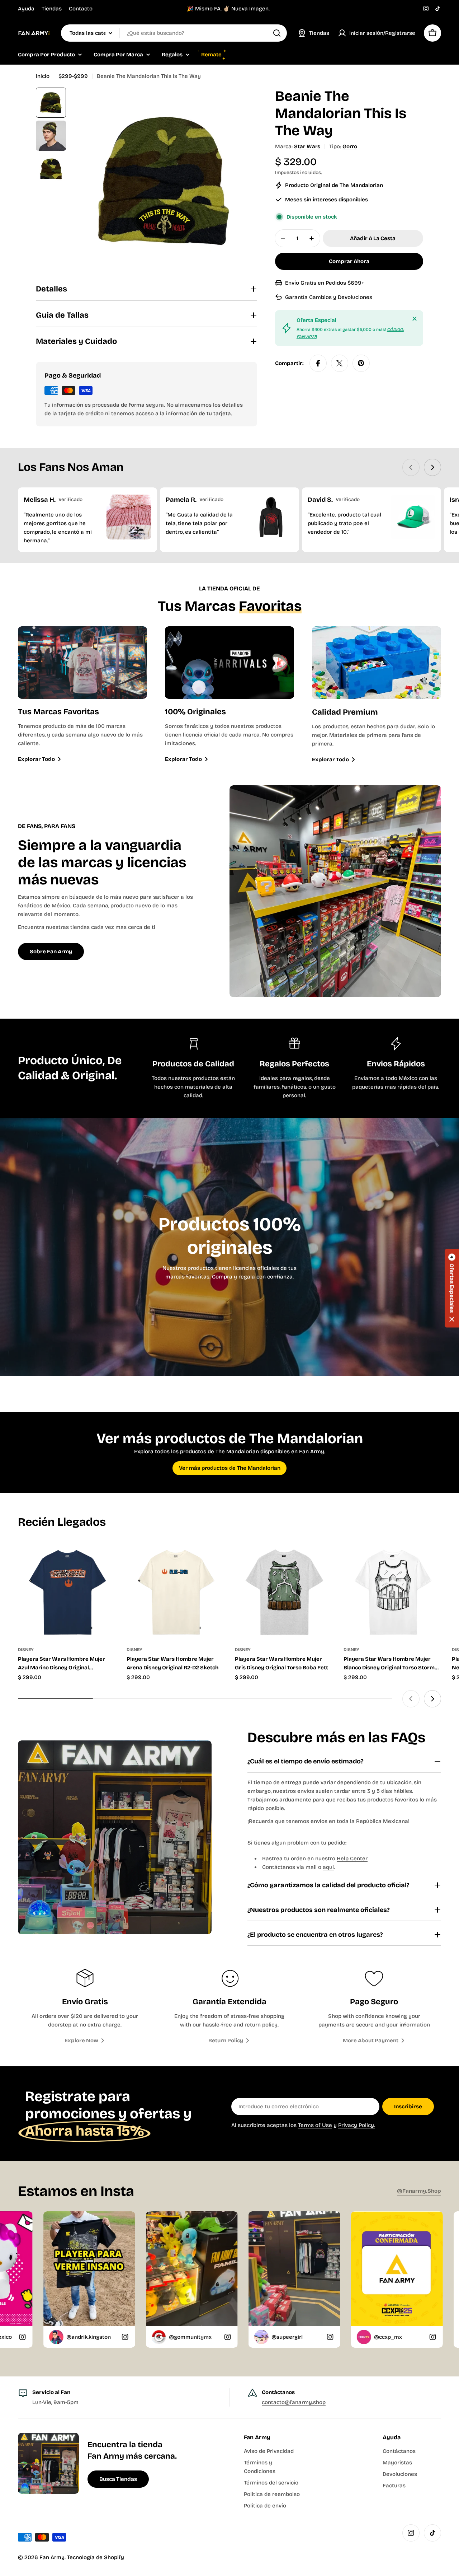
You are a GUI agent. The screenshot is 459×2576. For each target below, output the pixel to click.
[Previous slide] (411, 467)
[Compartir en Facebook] (318, 363)
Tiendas (52, 9)
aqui (328, 1867)
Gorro (350, 146)
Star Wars (307, 146)
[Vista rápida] (105, 1557)
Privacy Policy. (357, 2125)
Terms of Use (315, 2125)
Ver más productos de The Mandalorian (230, 1468)
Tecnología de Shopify (96, 2557)
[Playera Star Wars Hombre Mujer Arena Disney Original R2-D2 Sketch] (176, 1590)
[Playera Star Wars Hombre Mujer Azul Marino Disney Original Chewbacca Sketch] (67, 1590)
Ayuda (26, 9)
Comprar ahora (349, 261)
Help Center (352, 1859)
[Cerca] (415, 319)
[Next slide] (432, 467)
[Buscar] (277, 33)
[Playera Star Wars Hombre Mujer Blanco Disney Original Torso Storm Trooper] (392, 1590)
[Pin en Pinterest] (361, 363)
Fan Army (52, 2557)
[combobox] (174, 33)
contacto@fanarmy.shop (294, 2402)
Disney (26, 1650)
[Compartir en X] (340, 363)
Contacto (81, 9)
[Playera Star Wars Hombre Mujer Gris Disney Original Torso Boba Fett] (284, 1590)
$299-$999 (73, 76)
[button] (452, 1288)
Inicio (43, 76)
